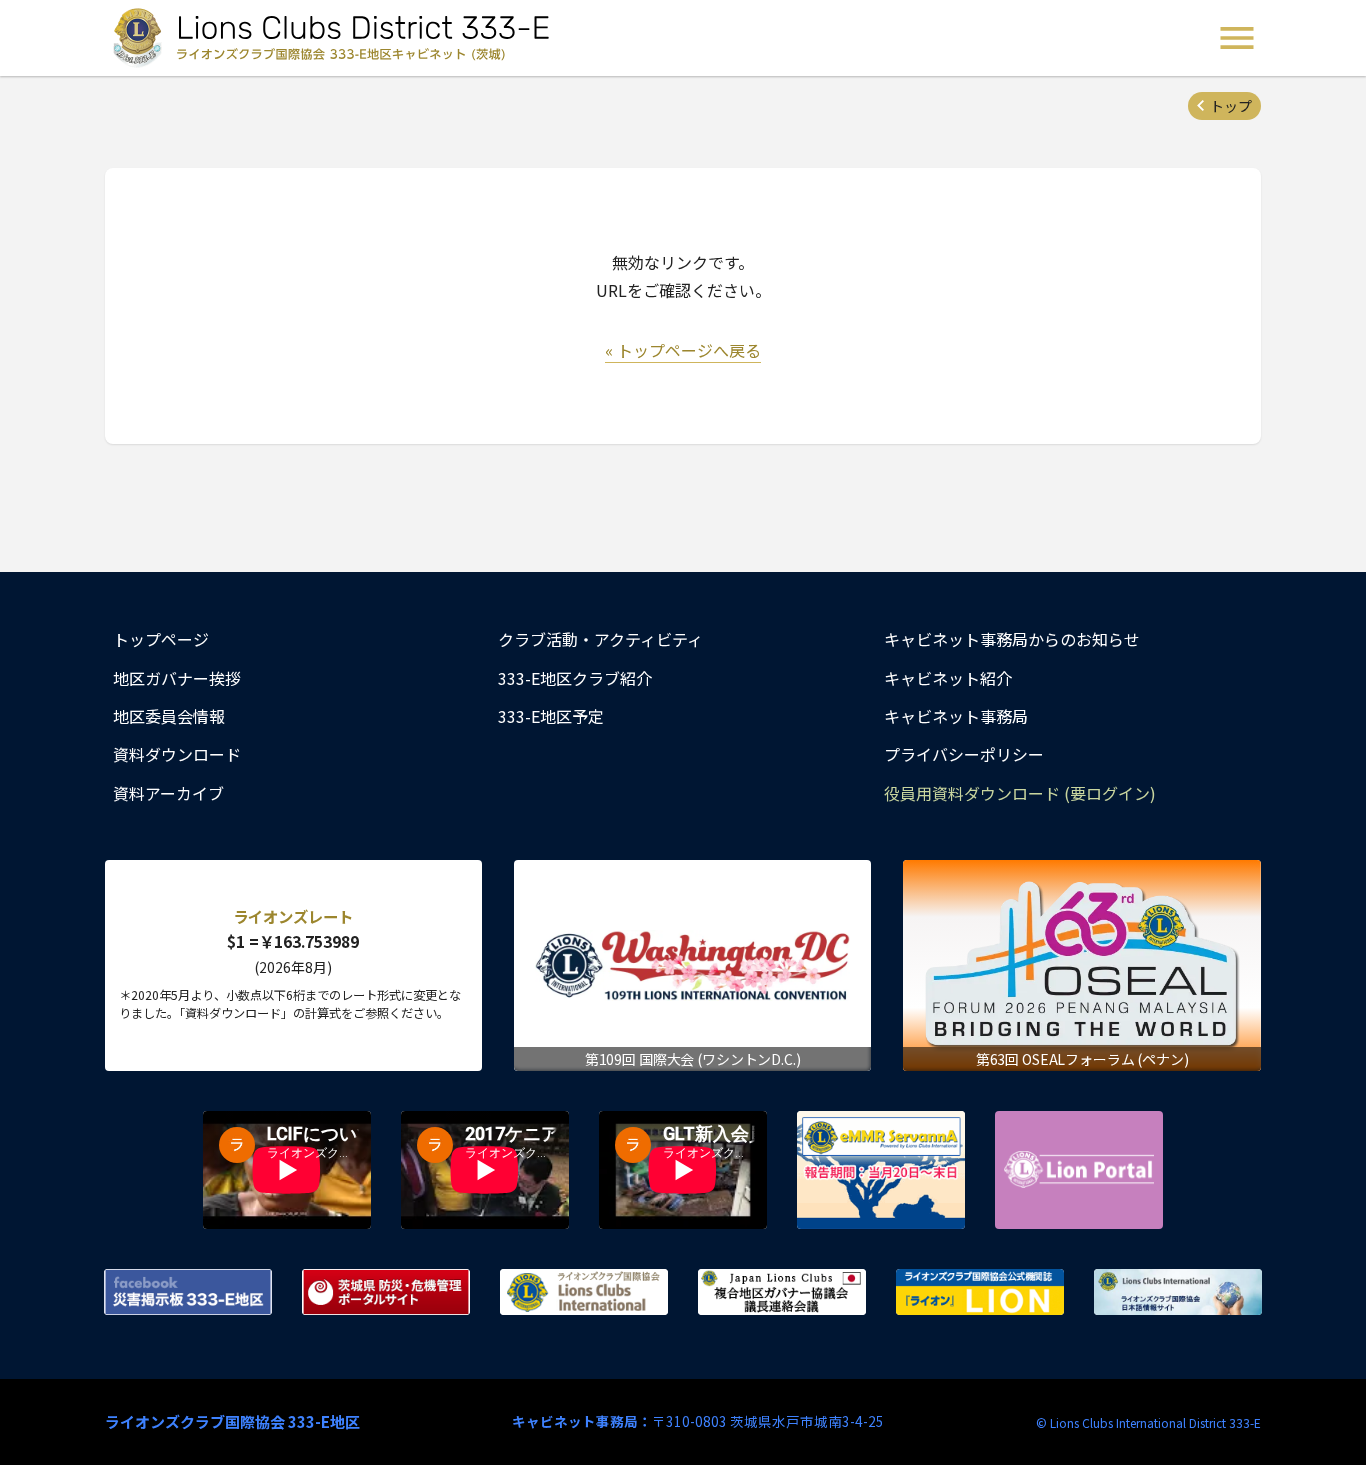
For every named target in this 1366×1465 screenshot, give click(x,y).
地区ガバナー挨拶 (177, 678)
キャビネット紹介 (948, 678)
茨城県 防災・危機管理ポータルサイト (386, 1292)
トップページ (161, 639)
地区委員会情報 (169, 716)
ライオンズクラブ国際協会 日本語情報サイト (1178, 1292)
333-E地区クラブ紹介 (575, 678)
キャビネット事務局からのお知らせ (1012, 639)
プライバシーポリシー (964, 754)
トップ (1231, 106)
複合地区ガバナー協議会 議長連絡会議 (782, 1292)
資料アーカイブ (168, 793)
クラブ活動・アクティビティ (600, 639)
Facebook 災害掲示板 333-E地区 (188, 1292)
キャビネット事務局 (956, 716)
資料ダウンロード (177, 754)
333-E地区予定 (551, 716)
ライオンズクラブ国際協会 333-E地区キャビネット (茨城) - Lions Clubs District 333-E (334, 38)
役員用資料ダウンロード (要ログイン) (1020, 793)
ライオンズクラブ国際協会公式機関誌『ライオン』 (980, 1292)
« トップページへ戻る (683, 350)
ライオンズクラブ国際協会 (584, 1292)
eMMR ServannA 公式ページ (881, 1170)
